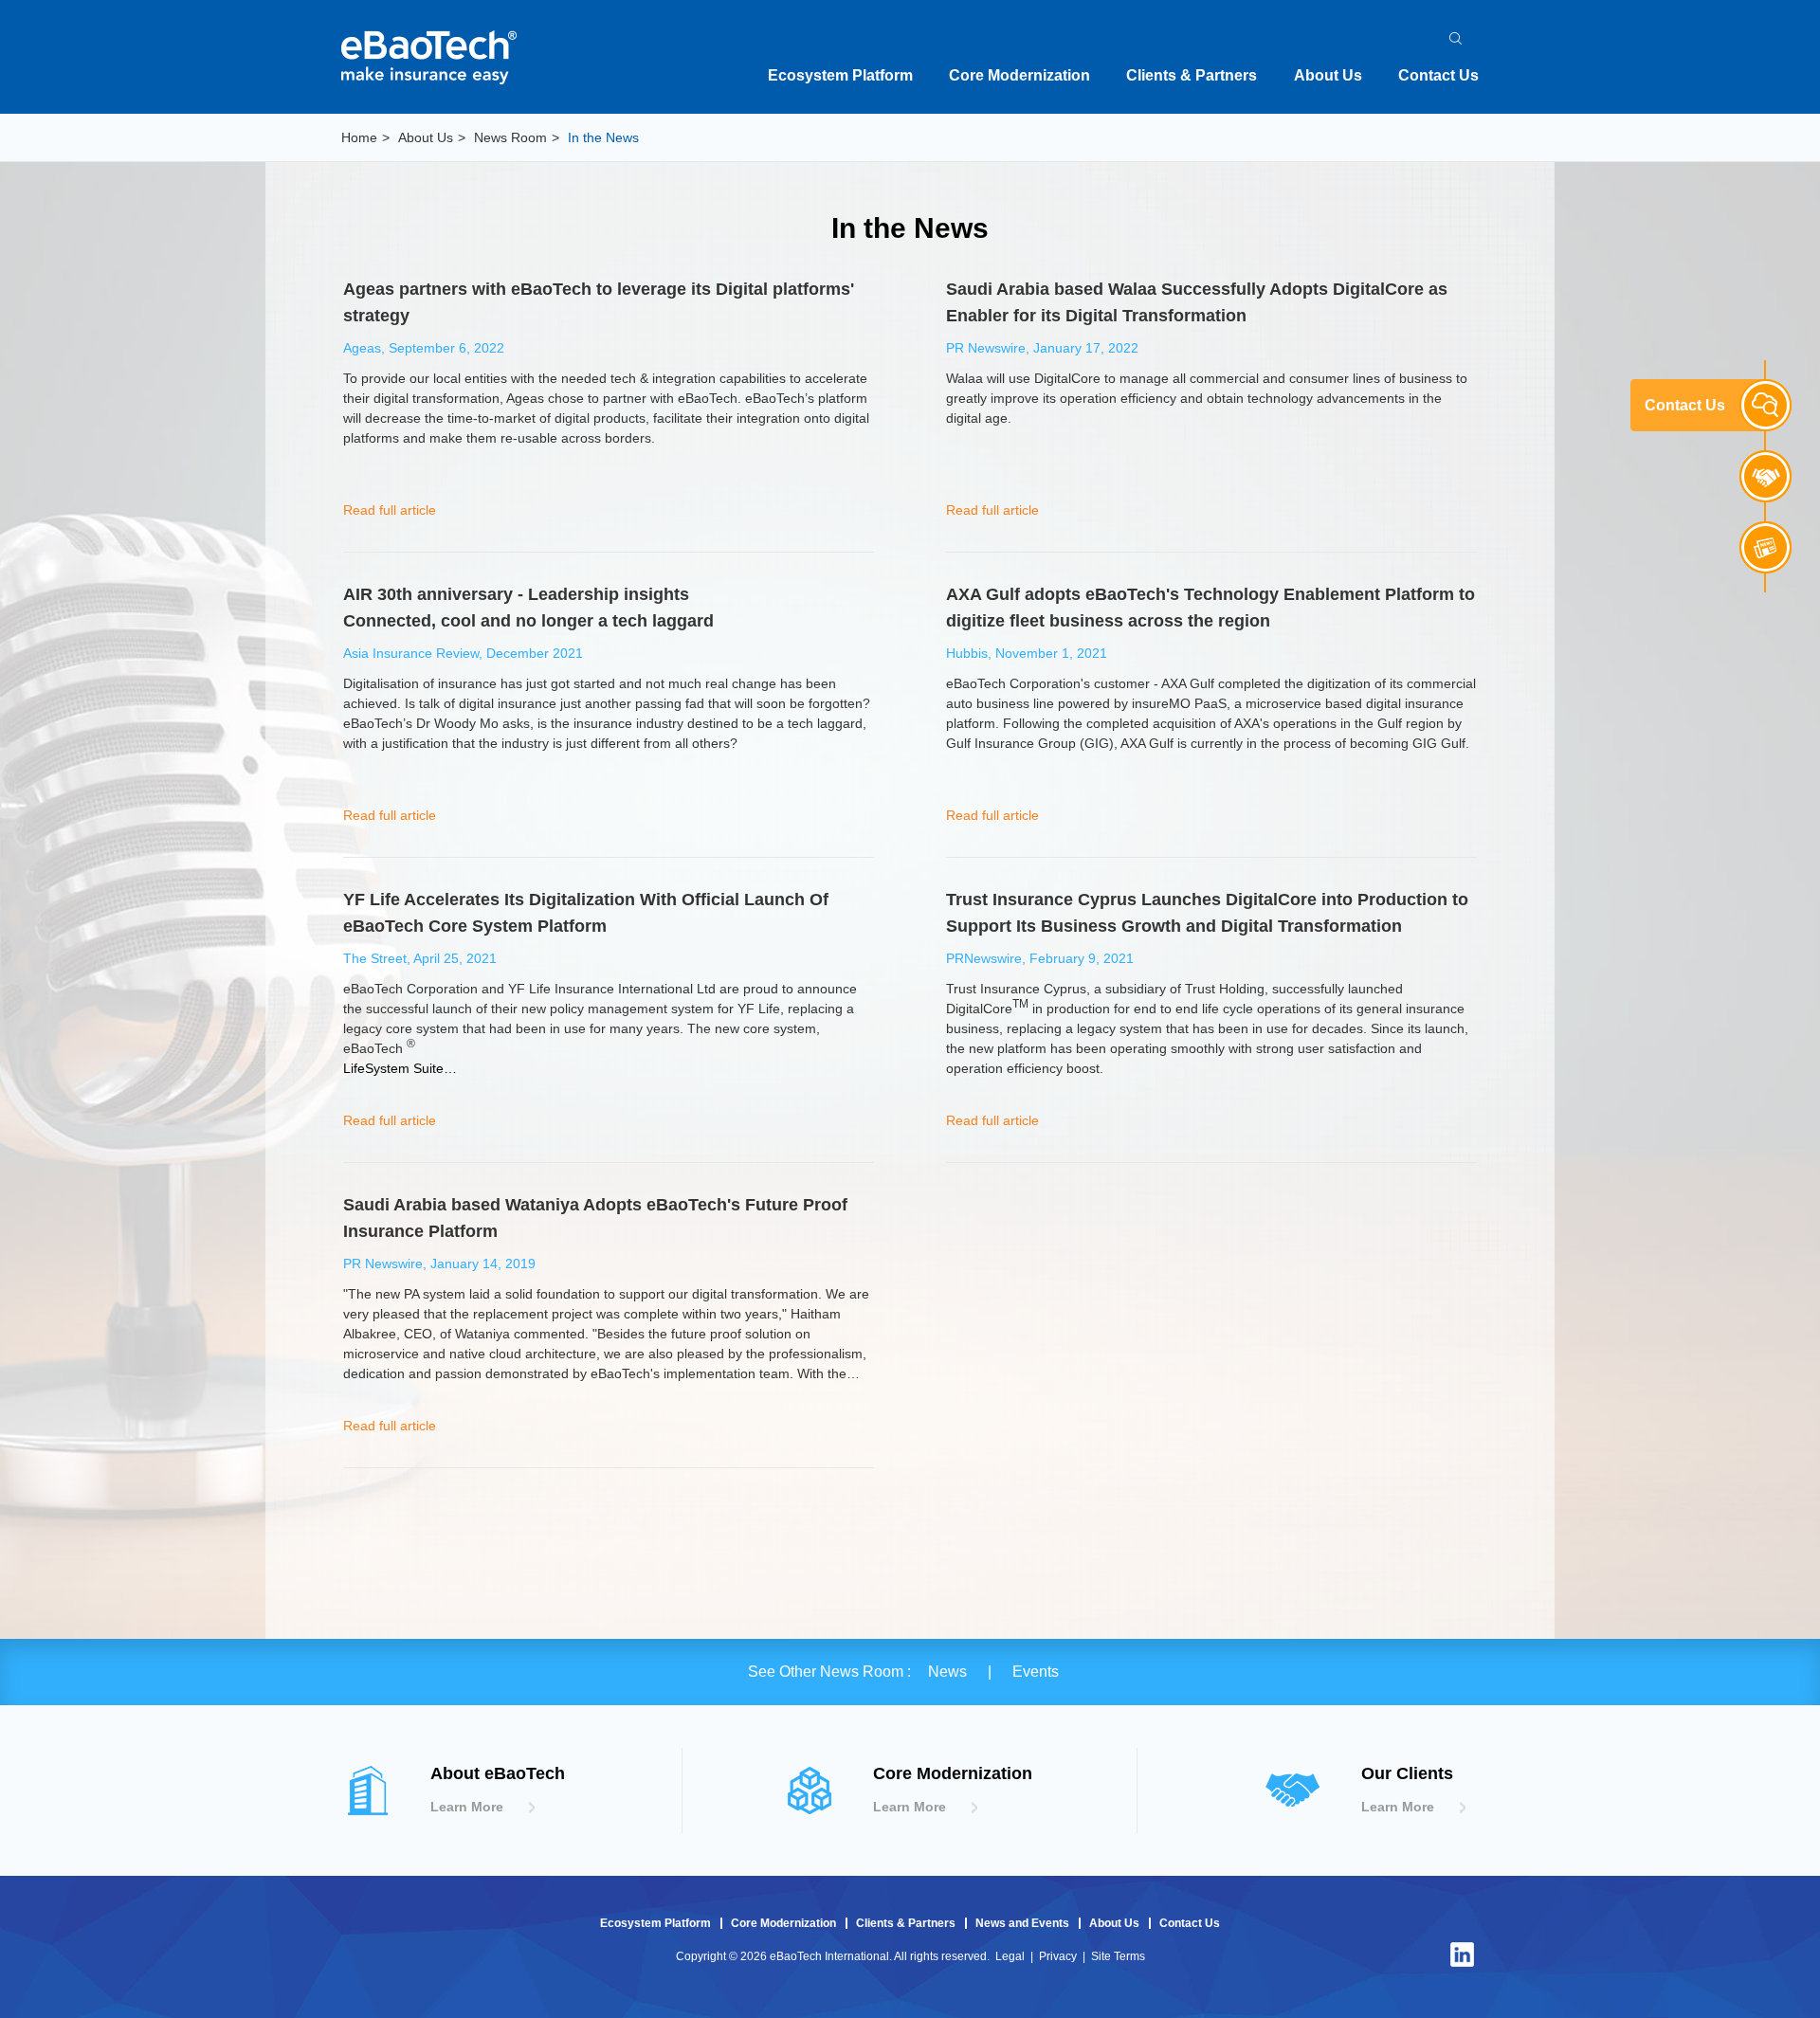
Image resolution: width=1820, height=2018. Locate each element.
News (949, 1672)
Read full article (390, 510)
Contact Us (1438, 75)
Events (1036, 1672)
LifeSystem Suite (393, 1068)
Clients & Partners (1192, 75)
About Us (1328, 75)
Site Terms (1118, 1956)
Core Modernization (1019, 75)
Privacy (1058, 1956)
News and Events (1022, 1923)
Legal (1010, 1956)
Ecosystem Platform (840, 75)
